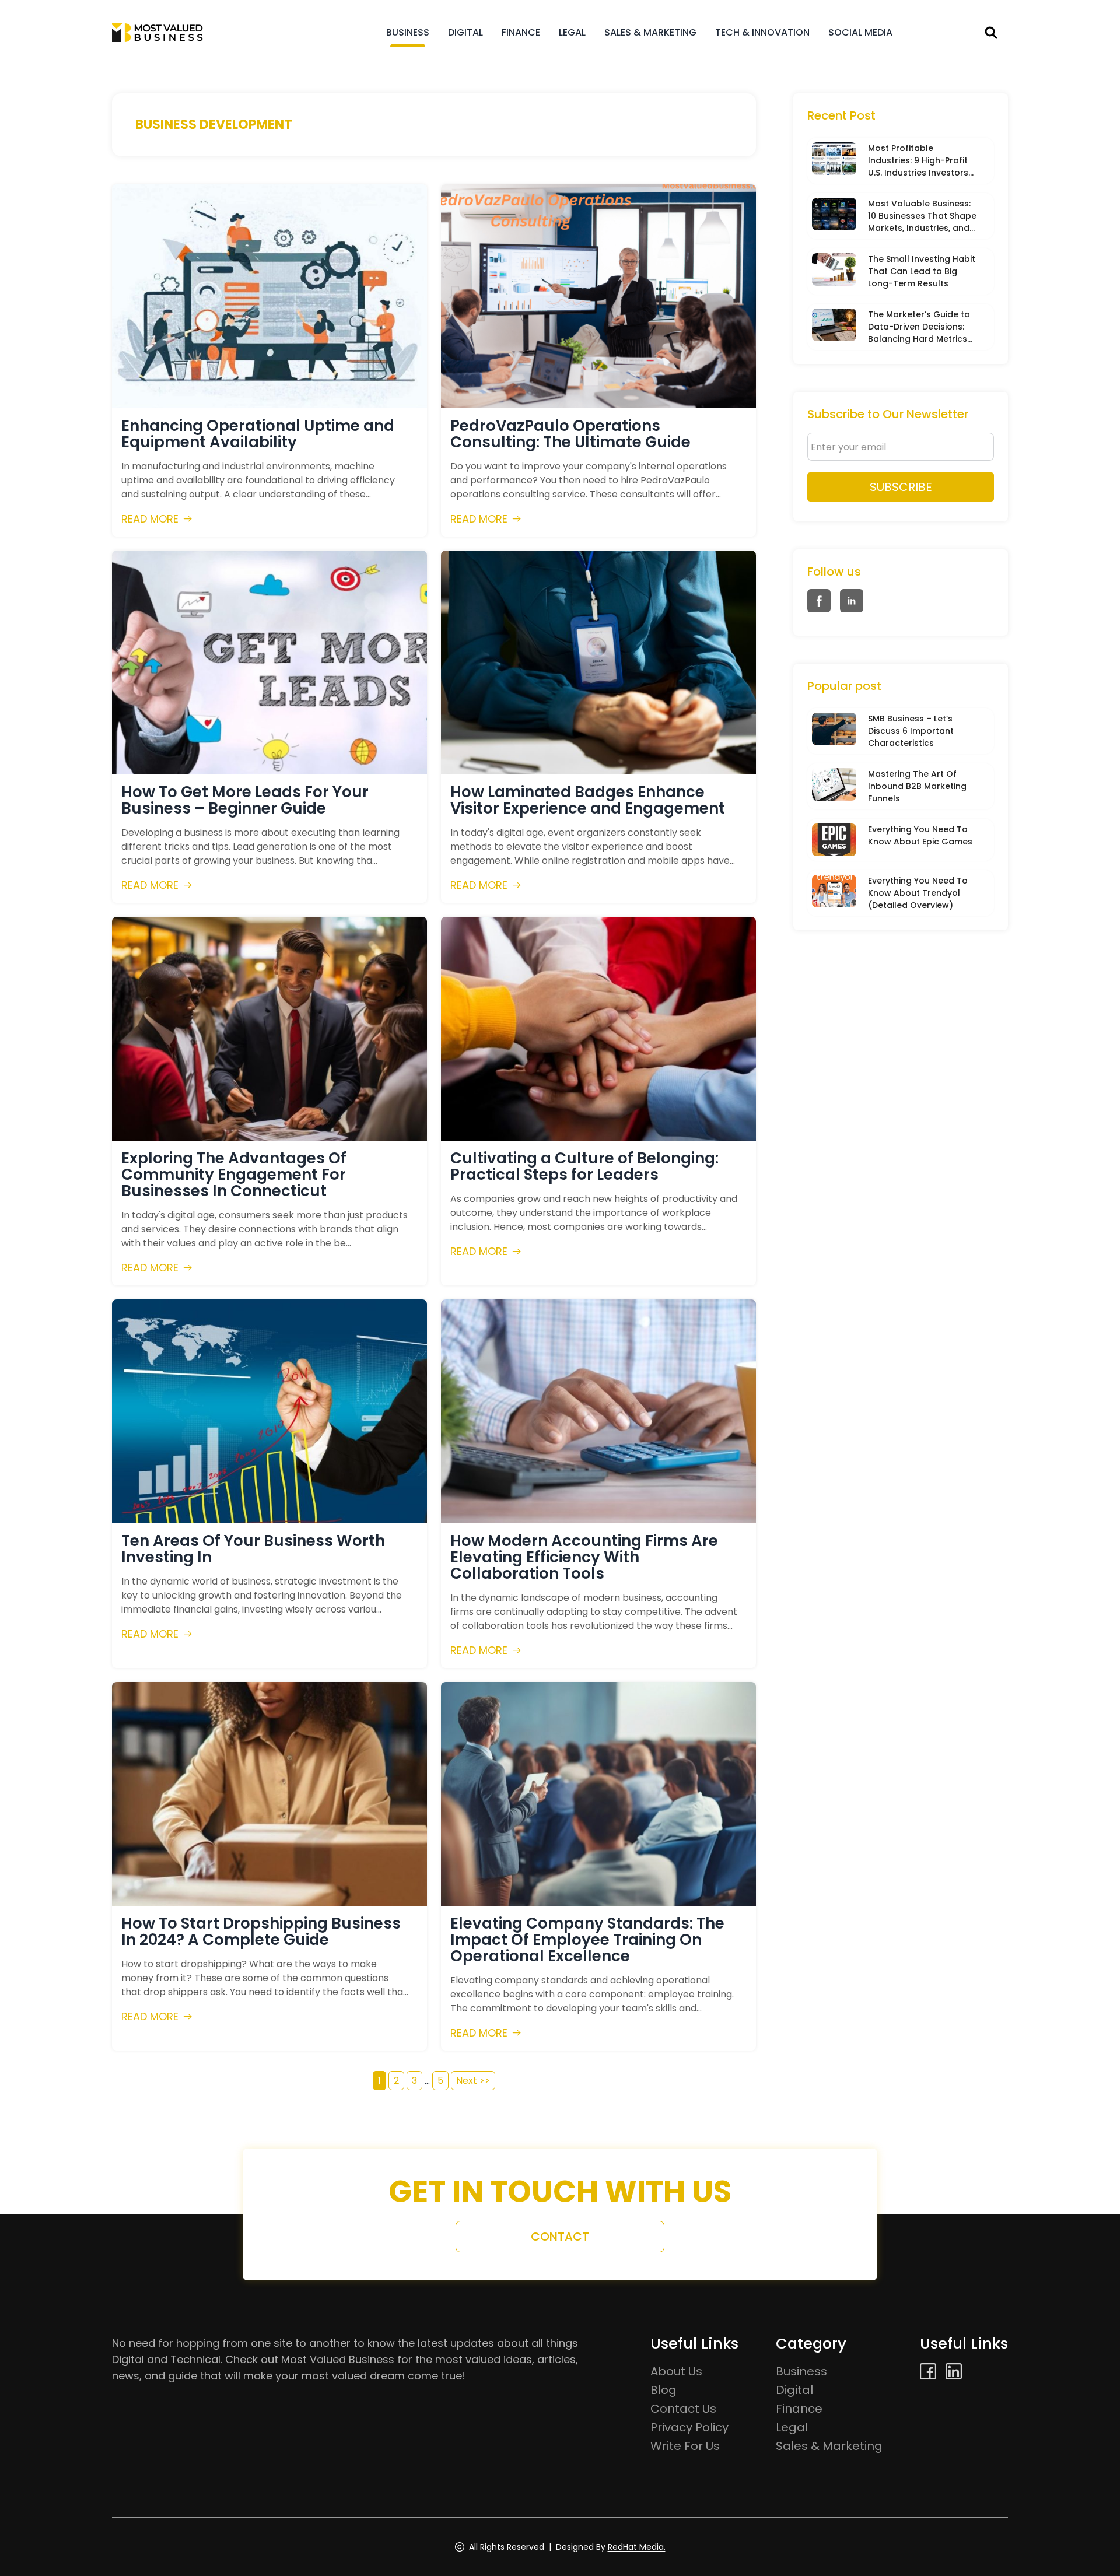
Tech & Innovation (762, 32)
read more (150, 519)
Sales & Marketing (650, 32)
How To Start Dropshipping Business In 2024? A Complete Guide (261, 1932)
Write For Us (685, 2446)
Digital (466, 32)
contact (560, 2237)
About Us (676, 2371)
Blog (664, 2390)
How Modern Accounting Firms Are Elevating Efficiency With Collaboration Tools (584, 1557)
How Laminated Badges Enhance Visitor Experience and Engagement (588, 800)
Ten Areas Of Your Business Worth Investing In (253, 1549)
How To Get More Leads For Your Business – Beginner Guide (245, 800)
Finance (521, 32)
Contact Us (683, 2409)
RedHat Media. (637, 2547)
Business (408, 32)
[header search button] (991, 33)
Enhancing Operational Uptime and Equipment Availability (258, 434)
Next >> (473, 2081)
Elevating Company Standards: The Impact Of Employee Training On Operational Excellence (587, 1940)
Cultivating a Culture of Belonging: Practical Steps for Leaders (584, 1166)
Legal (572, 32)
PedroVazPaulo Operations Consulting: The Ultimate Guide (570, 434)
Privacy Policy (689, 2427)
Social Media (860, 32)
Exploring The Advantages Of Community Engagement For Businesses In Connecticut (234, 1175)
